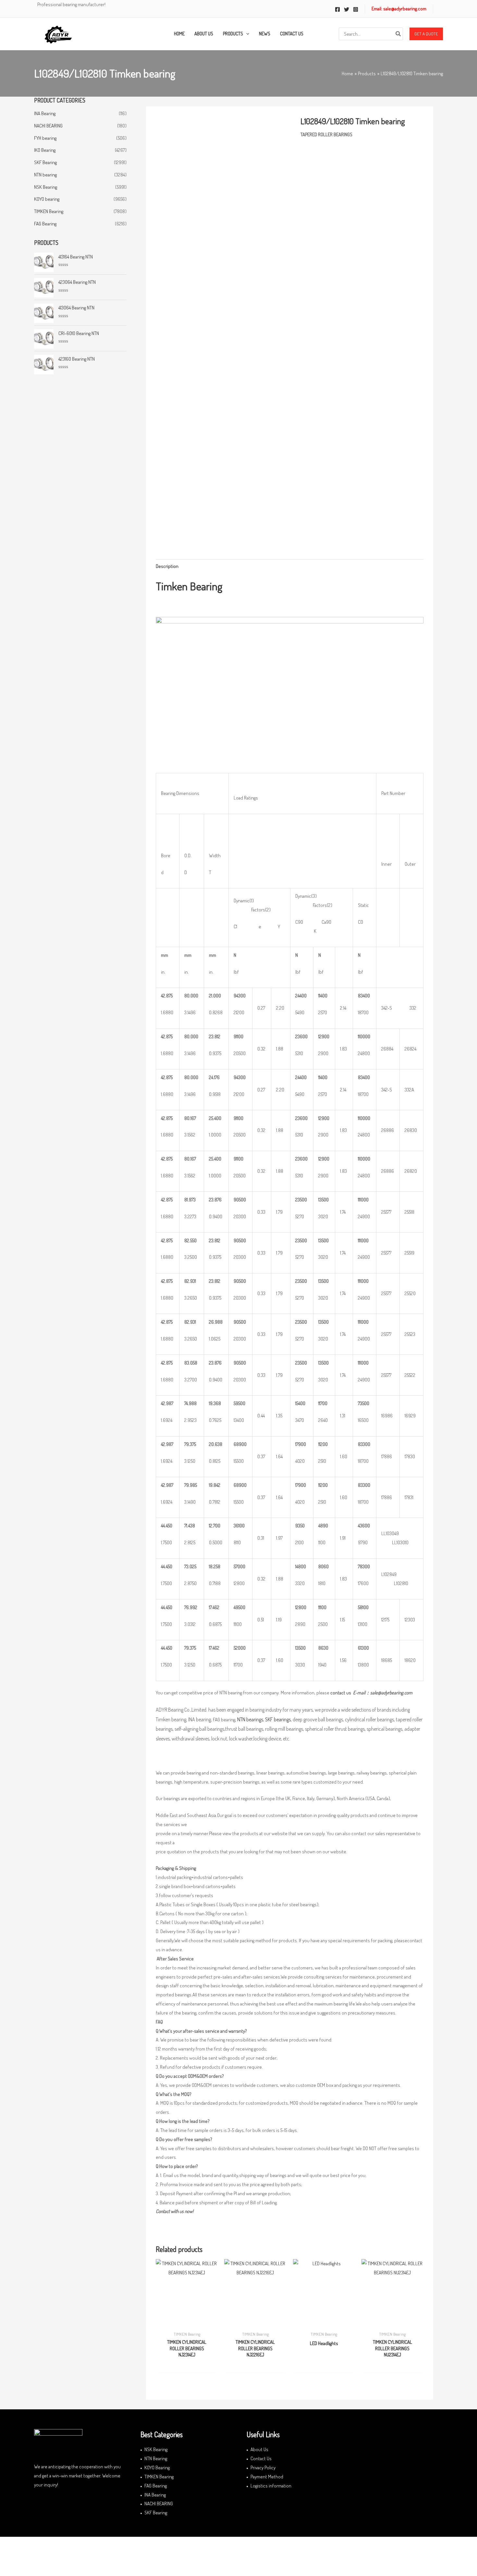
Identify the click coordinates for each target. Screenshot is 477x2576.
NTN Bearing (156, 2458)
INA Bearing (45, 113)
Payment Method (267, 2477)
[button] (426, 34)
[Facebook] (337, 9)
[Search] (398, 34)
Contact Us (261, 2458)
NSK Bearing (46, 187)
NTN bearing (45, 175)
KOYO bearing (47, 199)
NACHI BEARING (48, 126)
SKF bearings (278, 1719)
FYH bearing (45, 138)
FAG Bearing (45, 224)
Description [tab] (167, 566)
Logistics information (271, 2486)
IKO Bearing (45, 150)
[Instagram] (356, 9)
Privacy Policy (263, 2468)
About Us (259, 2449)
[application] (246, 34)
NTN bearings (250, 1719)
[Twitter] (347, 9)
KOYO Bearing (157, 2468)
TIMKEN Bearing (49, 211)
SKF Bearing (45, 162)
